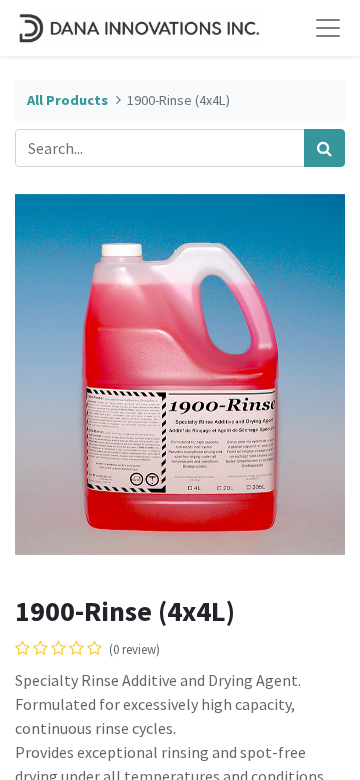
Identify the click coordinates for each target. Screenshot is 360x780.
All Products (67, 100)
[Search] (324, 148)
